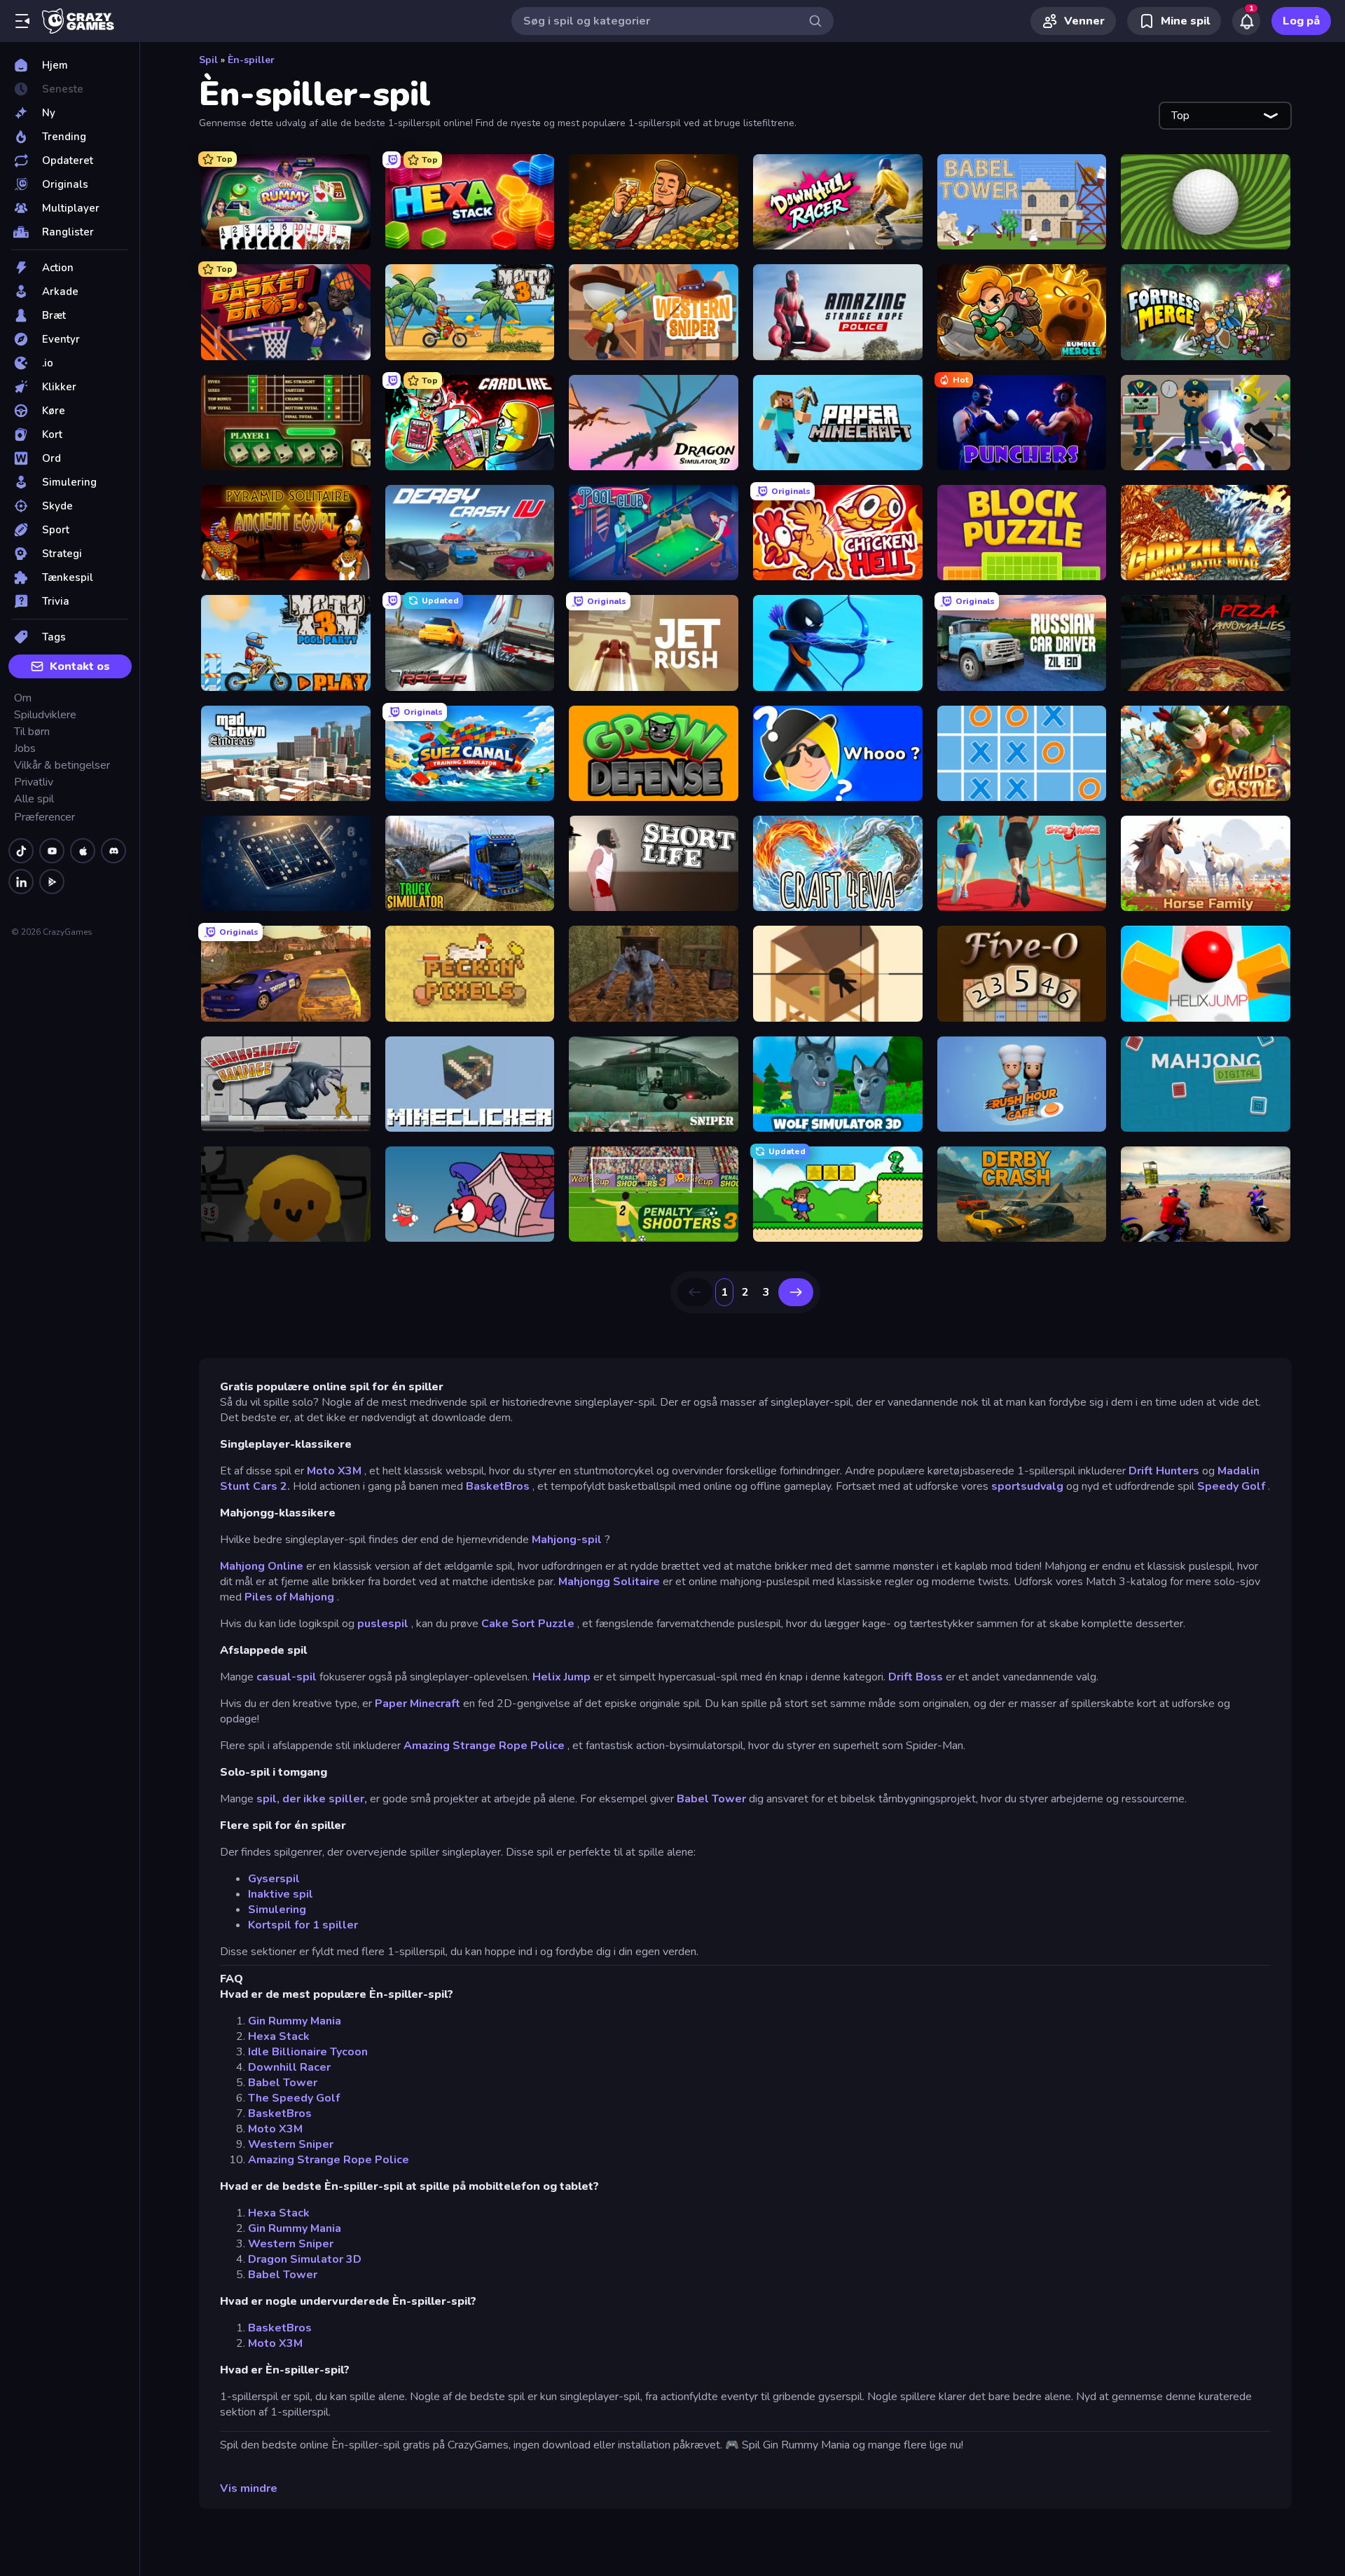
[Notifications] (1246, 21)
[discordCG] (113, 851)
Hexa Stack (279, 2036)
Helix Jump (561, 1677)
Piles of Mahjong (289, 1597)
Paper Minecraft (418, 1704)
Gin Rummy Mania (295, 2021)
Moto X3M (334, 1471)
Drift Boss (916, 1677)
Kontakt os (80, 666)
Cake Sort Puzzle (528, 1624)
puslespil (383, 1624)
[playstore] (52, 882)
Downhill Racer (289, 2067)
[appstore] (83, 851)
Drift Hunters (1164, 1471)
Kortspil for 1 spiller (303, 1925)
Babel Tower (711, 1799)
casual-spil (287, 1677)
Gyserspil (274, 1879)
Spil (208, 60)
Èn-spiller (251, 60)
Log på (1301, 21)
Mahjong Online (262, 1566)
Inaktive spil (281, 1894)
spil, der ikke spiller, (312, 1799)
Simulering (277, 1910)
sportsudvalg (1027, 1486)
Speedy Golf (1231, 1486)
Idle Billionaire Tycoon (308, 2052)
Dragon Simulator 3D (305, 2259)
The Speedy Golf (294, 2098)
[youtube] (52, 851)
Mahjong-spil (567, 1540)
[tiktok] (21, 851)
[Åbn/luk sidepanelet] (22, 21)
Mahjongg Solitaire (609, 1582)
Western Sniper (291, 2144)
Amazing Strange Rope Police (484, 1746)
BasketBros (498, 1486)
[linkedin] (21, 882)
